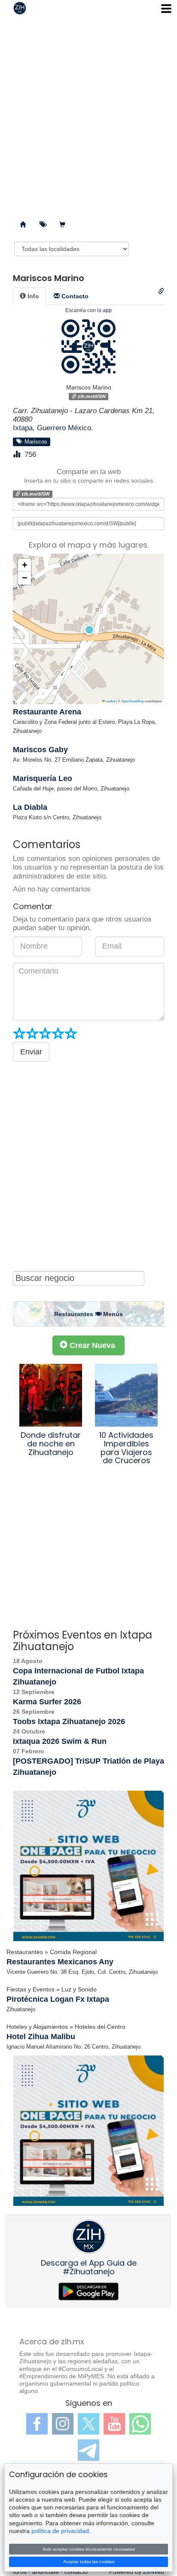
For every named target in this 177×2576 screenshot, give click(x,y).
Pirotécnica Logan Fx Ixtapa (58, 1999)
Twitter (88, 2424)
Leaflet (110, 701)
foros (20, 2572)
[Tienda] (62, 225)
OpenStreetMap (133, 701)
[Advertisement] (88, 114)
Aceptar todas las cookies (89, 2562)
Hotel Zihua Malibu (41, 2037)
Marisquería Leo (43, 778)
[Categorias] (43, 225)
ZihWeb (154, 2572)
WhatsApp (140, 2424)
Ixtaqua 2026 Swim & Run (60, 1741)
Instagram (63, 2424)
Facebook (37, 2424)
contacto (76, 2572)
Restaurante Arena (47, 712)
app (107, 310)
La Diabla (30, 807)
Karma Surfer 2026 (47, 1702)
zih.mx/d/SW (91, 396)
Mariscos (34, 441)
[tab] (29, 296)
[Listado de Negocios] (23, 225)
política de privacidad (60, 2531)
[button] (88, 629)
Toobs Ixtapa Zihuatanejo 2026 (69, 1721)
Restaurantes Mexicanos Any (60, 1962)
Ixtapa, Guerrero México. (53, 428)
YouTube (114, 2424)
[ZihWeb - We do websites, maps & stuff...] (88, 1866)
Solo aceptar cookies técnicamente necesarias (89, 2549)
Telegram (88, 2450)
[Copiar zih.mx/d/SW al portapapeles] (161, 291)
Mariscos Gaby (40, 750)
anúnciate (46, 2572)
